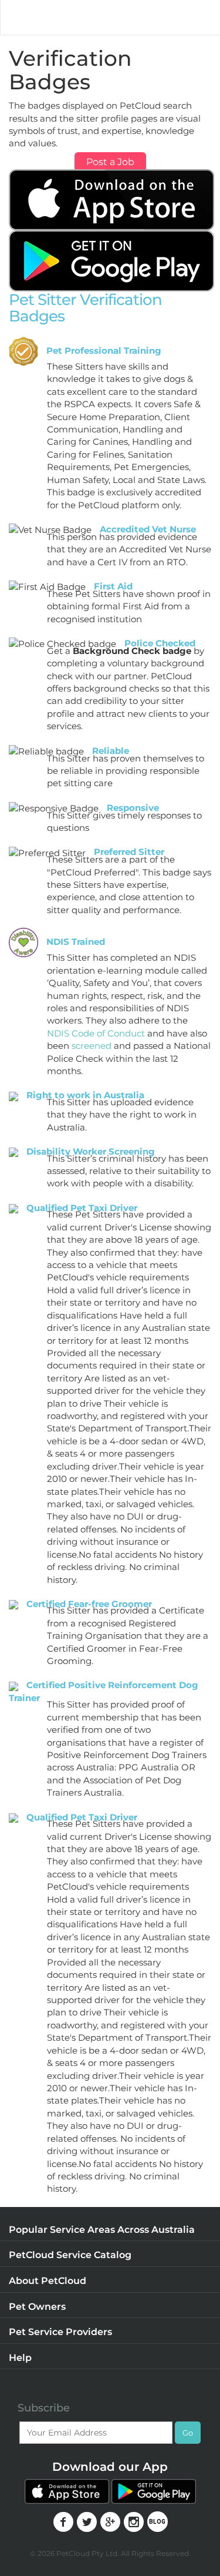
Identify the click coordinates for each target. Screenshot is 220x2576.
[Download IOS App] (111, 199)
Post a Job (110, 162)
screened (92, 1046)
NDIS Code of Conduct (96, 1033)
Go (188, 2433)
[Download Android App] (111, 260)
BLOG (158, 2522)
